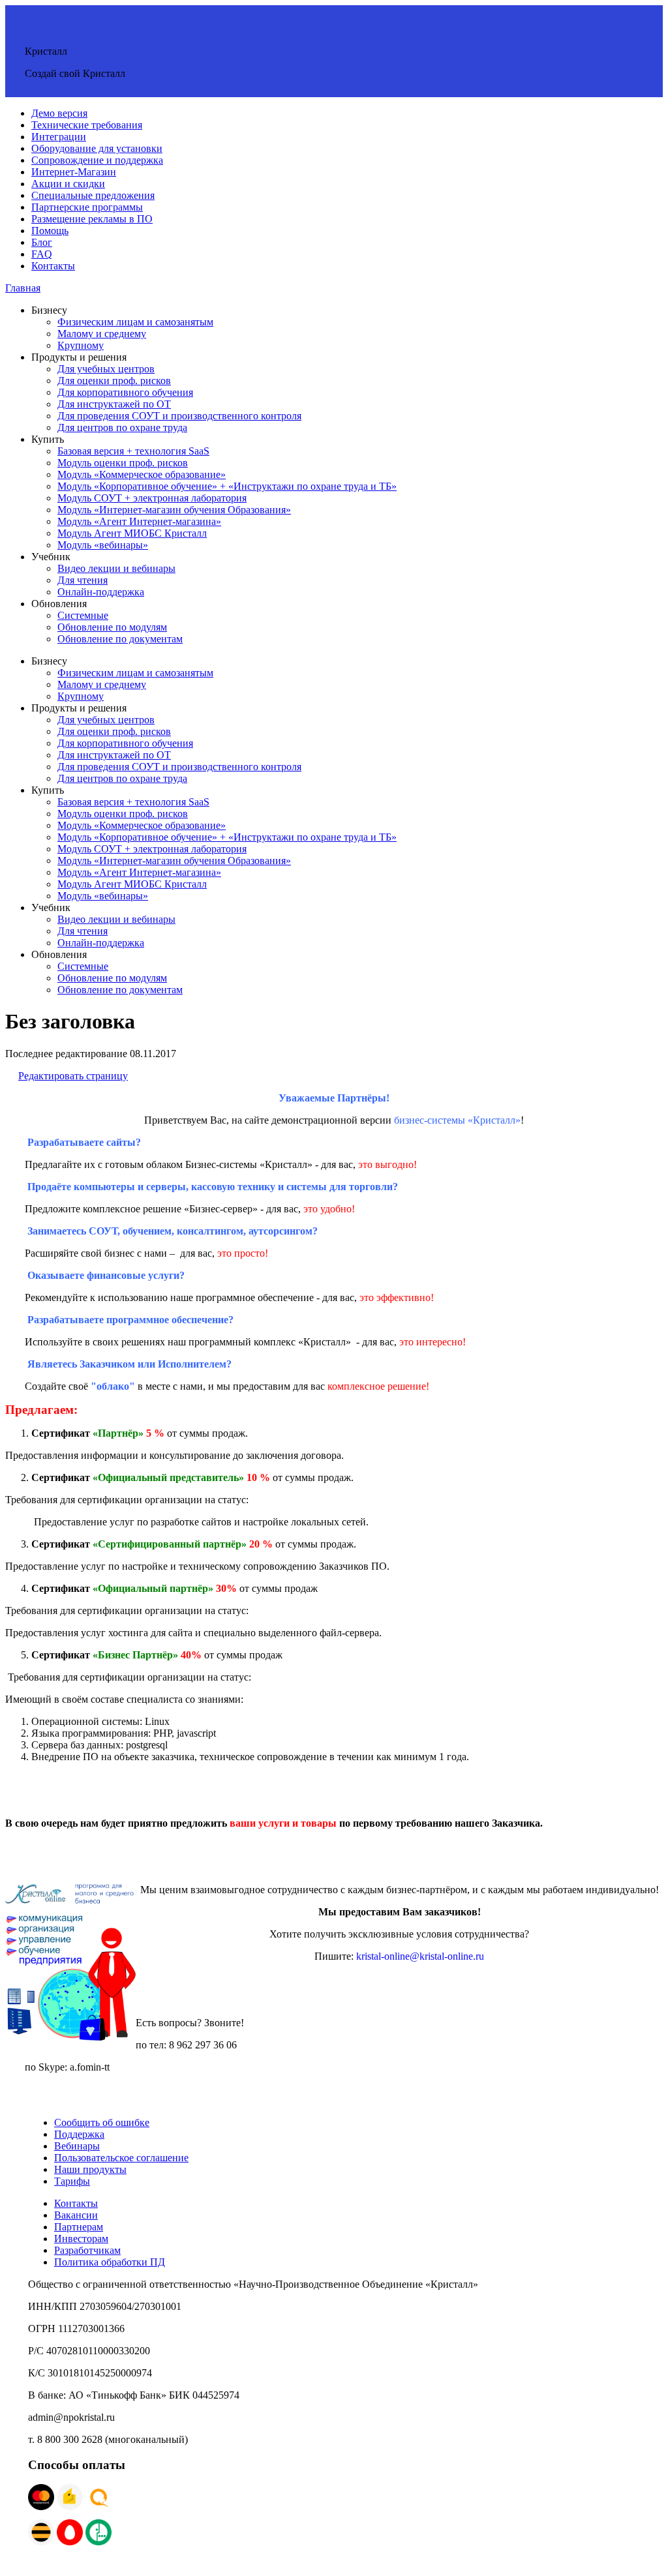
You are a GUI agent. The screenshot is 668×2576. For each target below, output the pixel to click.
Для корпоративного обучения (125, 392)
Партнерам (79, 2227)
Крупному (81, 345)
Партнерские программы (87, 207)
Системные (83, 615)
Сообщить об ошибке (102, 2122)
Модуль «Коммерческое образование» (142, 474)
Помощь (50, 231)
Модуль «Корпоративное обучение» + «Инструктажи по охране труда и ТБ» (227, 486)
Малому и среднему (102, 334)
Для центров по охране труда (122, 427)
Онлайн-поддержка (101, 592)
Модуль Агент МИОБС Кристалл (132, 533)
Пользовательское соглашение (121, 2158)
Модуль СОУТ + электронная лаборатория (152, 498)
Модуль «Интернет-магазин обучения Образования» (174, 510)
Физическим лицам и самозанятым (135, 322)
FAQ (42, 254)
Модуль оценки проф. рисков (123, 463)
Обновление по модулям (112, 627)
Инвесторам (81, 2239)
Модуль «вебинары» (103, 545)
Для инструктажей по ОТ (114, 404)
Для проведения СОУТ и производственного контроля (179, 416)
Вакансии (76, 2215)
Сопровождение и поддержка (97, 160)
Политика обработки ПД (110, 2262)
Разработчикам (87, 2250)
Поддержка (79, 2134)
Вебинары (77, 2146)
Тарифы (72, 2181)
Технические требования (87, 125)
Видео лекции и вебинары (116, 568)
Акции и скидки (68, 184)
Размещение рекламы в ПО (92, 219)
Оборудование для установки (97, 148)
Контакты (53, 266)
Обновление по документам (120, 639)
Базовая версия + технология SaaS (133, 451)
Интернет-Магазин (74, 172)
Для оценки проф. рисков (114, 381)
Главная (23, 288)
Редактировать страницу (73, 1076)
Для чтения (83, 580)
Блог (42, 242)
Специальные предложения (93, 195)
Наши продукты (90, 2169)
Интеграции (59, 137)
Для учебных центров (106, 369)
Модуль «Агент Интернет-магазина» (139, 521)
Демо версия (59, 113)
